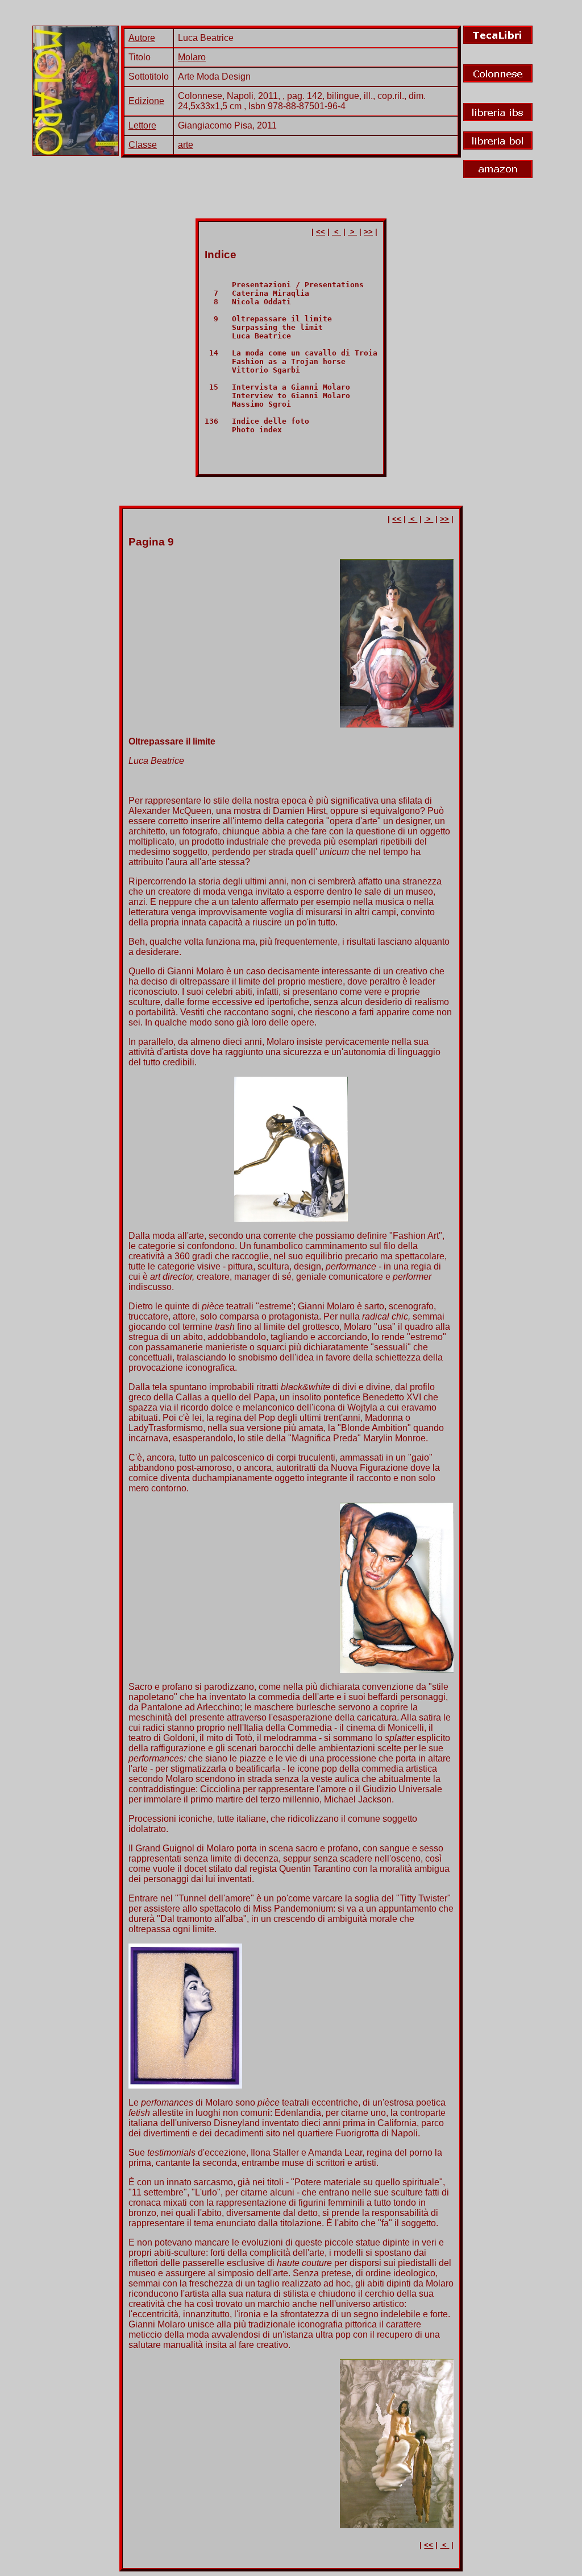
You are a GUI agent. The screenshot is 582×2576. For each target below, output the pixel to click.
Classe (143, 145)
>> (368, 232)
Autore (142, 38)
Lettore (142, 125)
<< (321, 232)
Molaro (192, 57)
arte (186, 145)
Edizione (146, 101)
